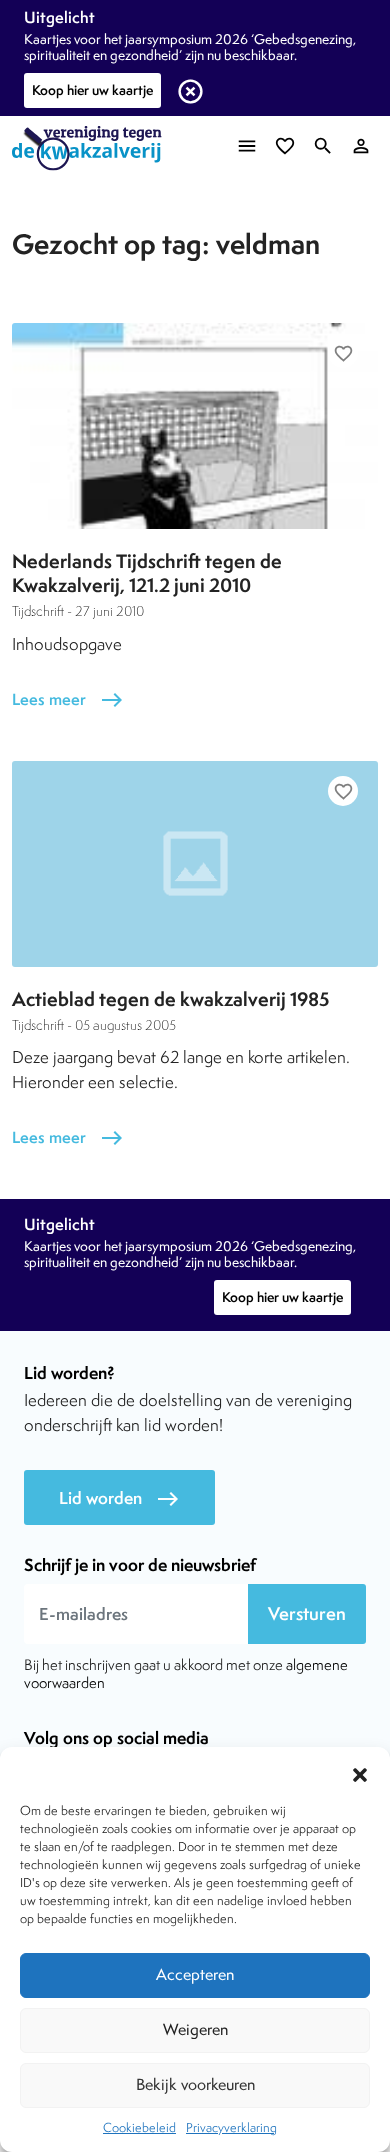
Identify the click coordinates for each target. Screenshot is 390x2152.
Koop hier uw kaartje (92, 90)
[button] (360, 1772)
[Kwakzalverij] (92, 148)
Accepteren (195, 1974)
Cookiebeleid (139, 2127)
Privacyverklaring (231, 2127)
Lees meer (68, 699)
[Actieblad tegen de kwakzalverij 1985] (195, 864)
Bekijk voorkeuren (195, 2084)
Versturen (307, 1613)
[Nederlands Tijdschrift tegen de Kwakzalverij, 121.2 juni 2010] (195, 426)
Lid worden (119, 1498)
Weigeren (195, 2029)
